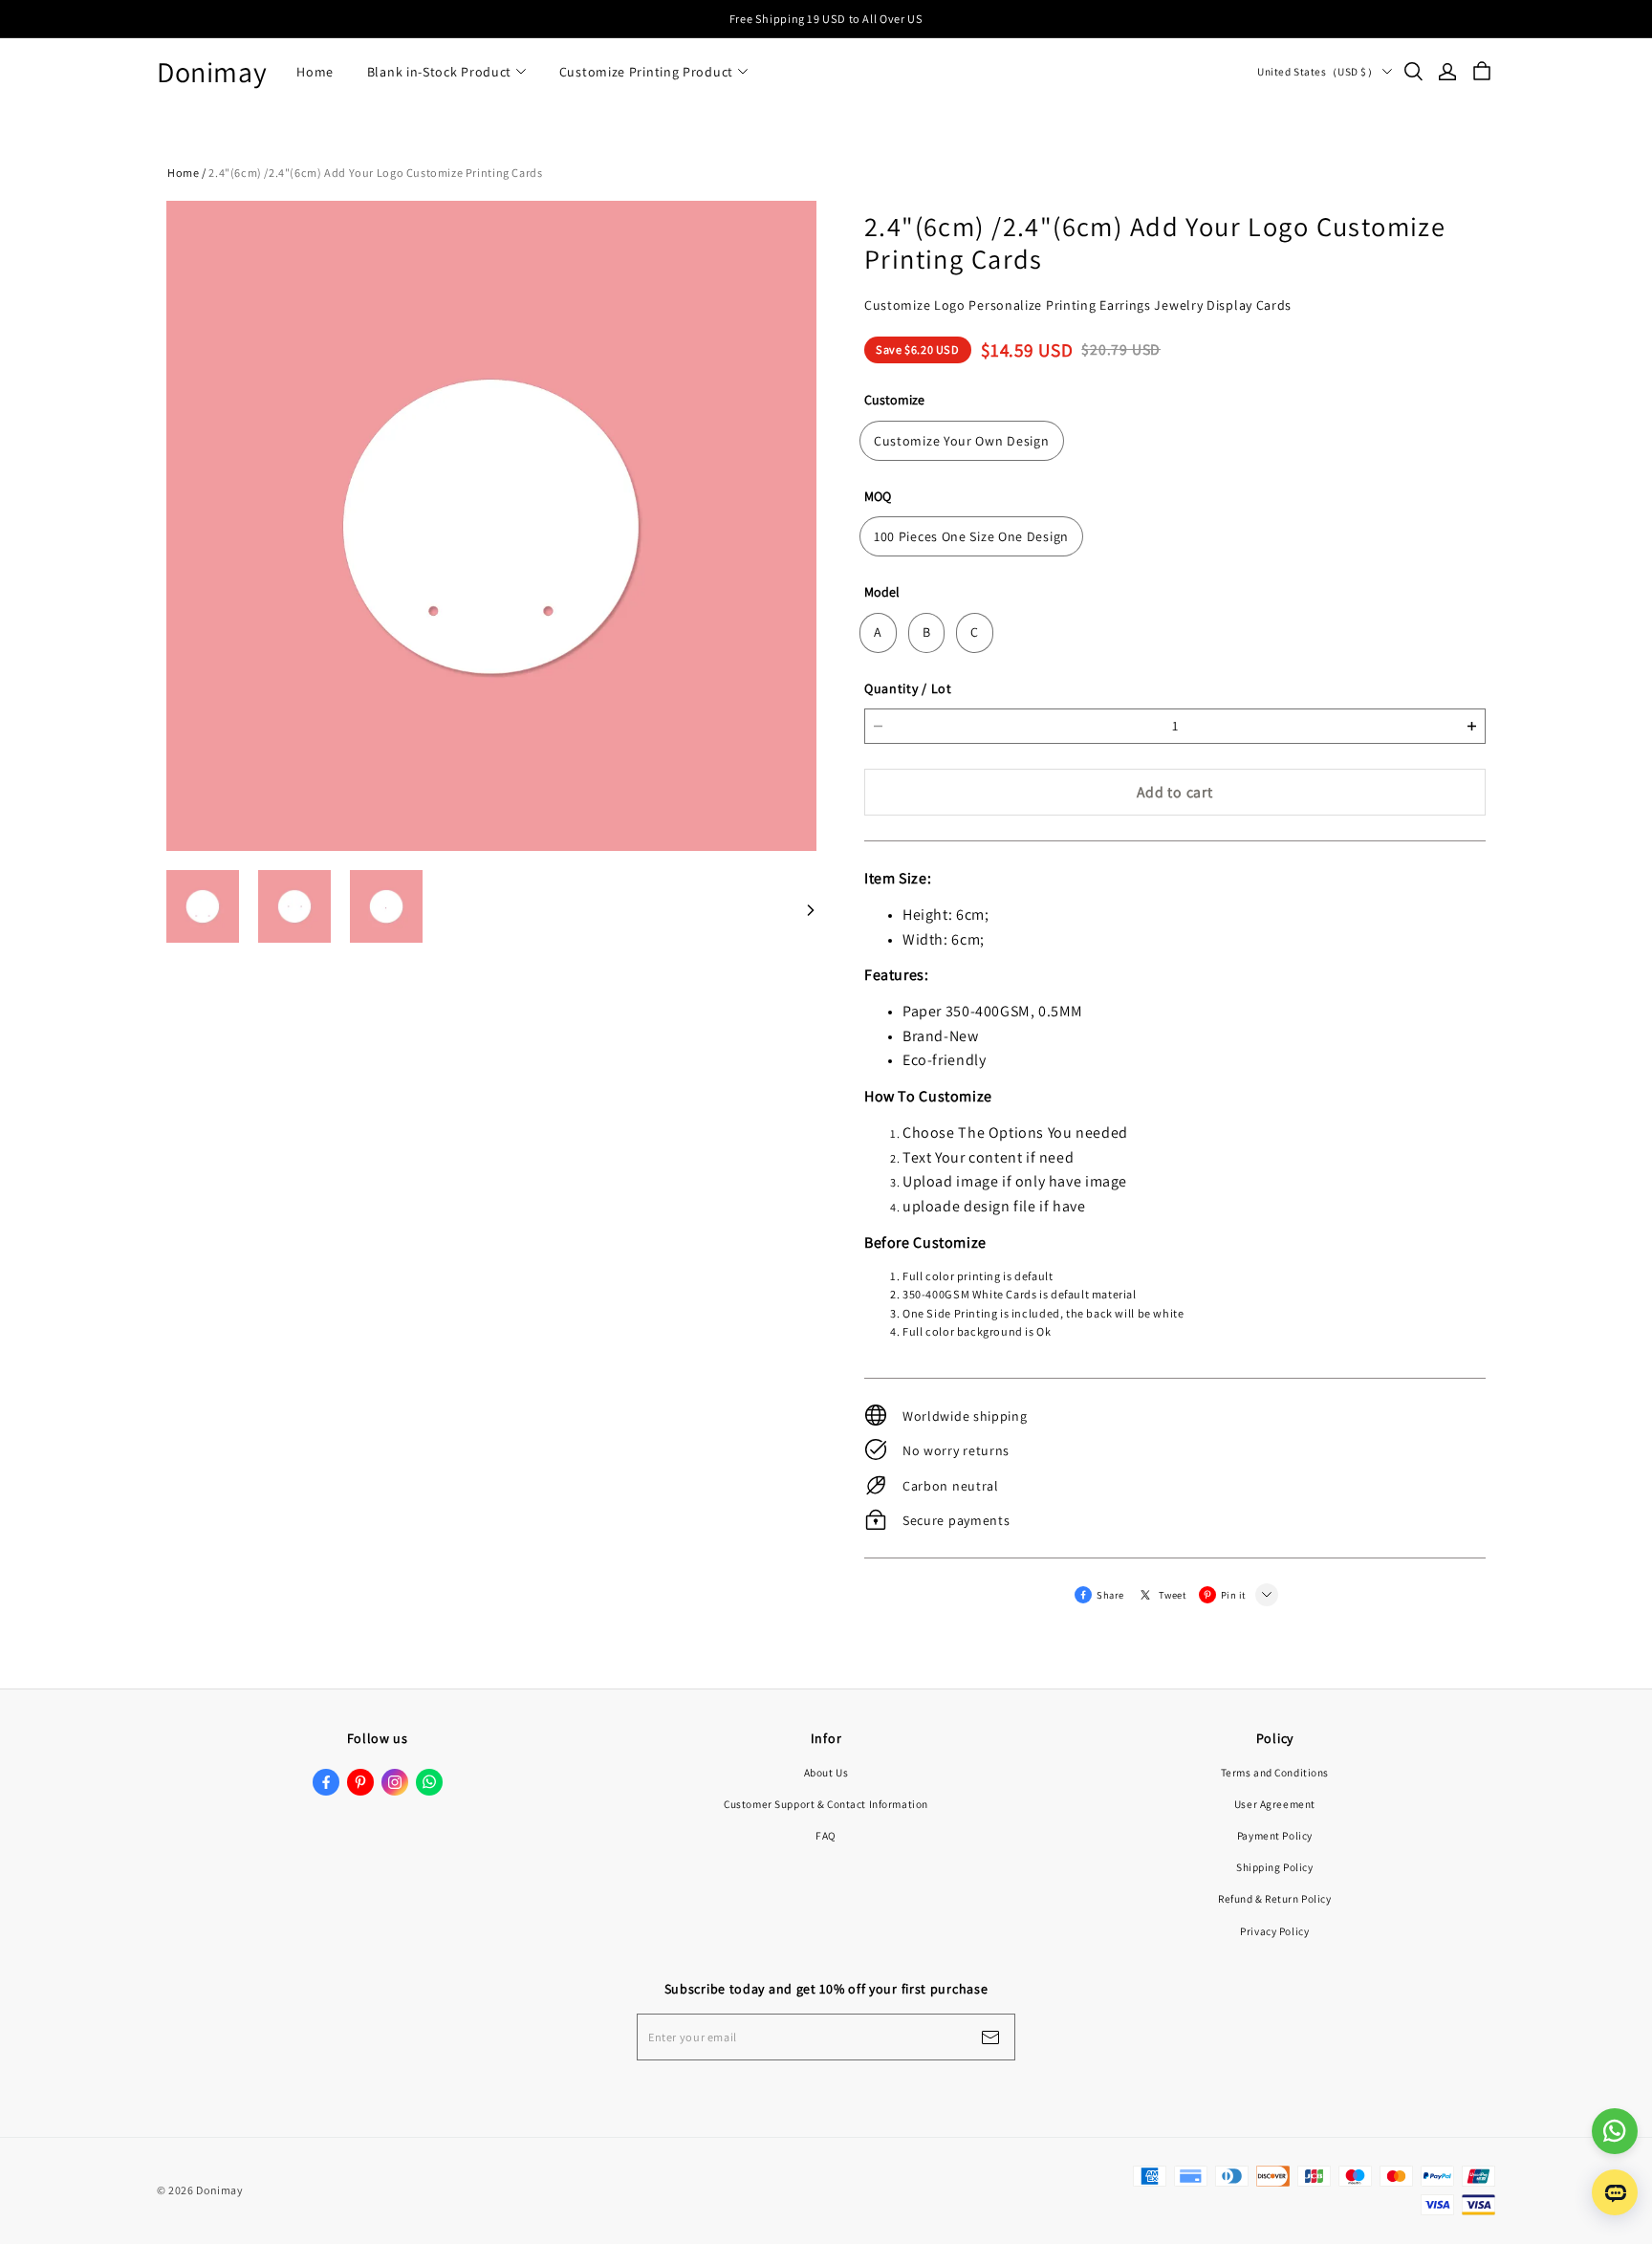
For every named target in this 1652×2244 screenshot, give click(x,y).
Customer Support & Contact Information (826, 1804)
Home (315, 72)
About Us (826, 1772)
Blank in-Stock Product (439, 72)
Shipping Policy (1275, 1867)
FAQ (826, 1835)
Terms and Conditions (1275, 1772)
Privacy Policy (1274, 1931)
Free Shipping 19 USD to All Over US (826, 19)
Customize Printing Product (646, 72)
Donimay (212, 72)
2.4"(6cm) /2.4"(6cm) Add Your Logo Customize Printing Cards (375, 173)
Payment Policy (1275, 1835)
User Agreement (1275, 1804)
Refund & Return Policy (1275, 1898)
